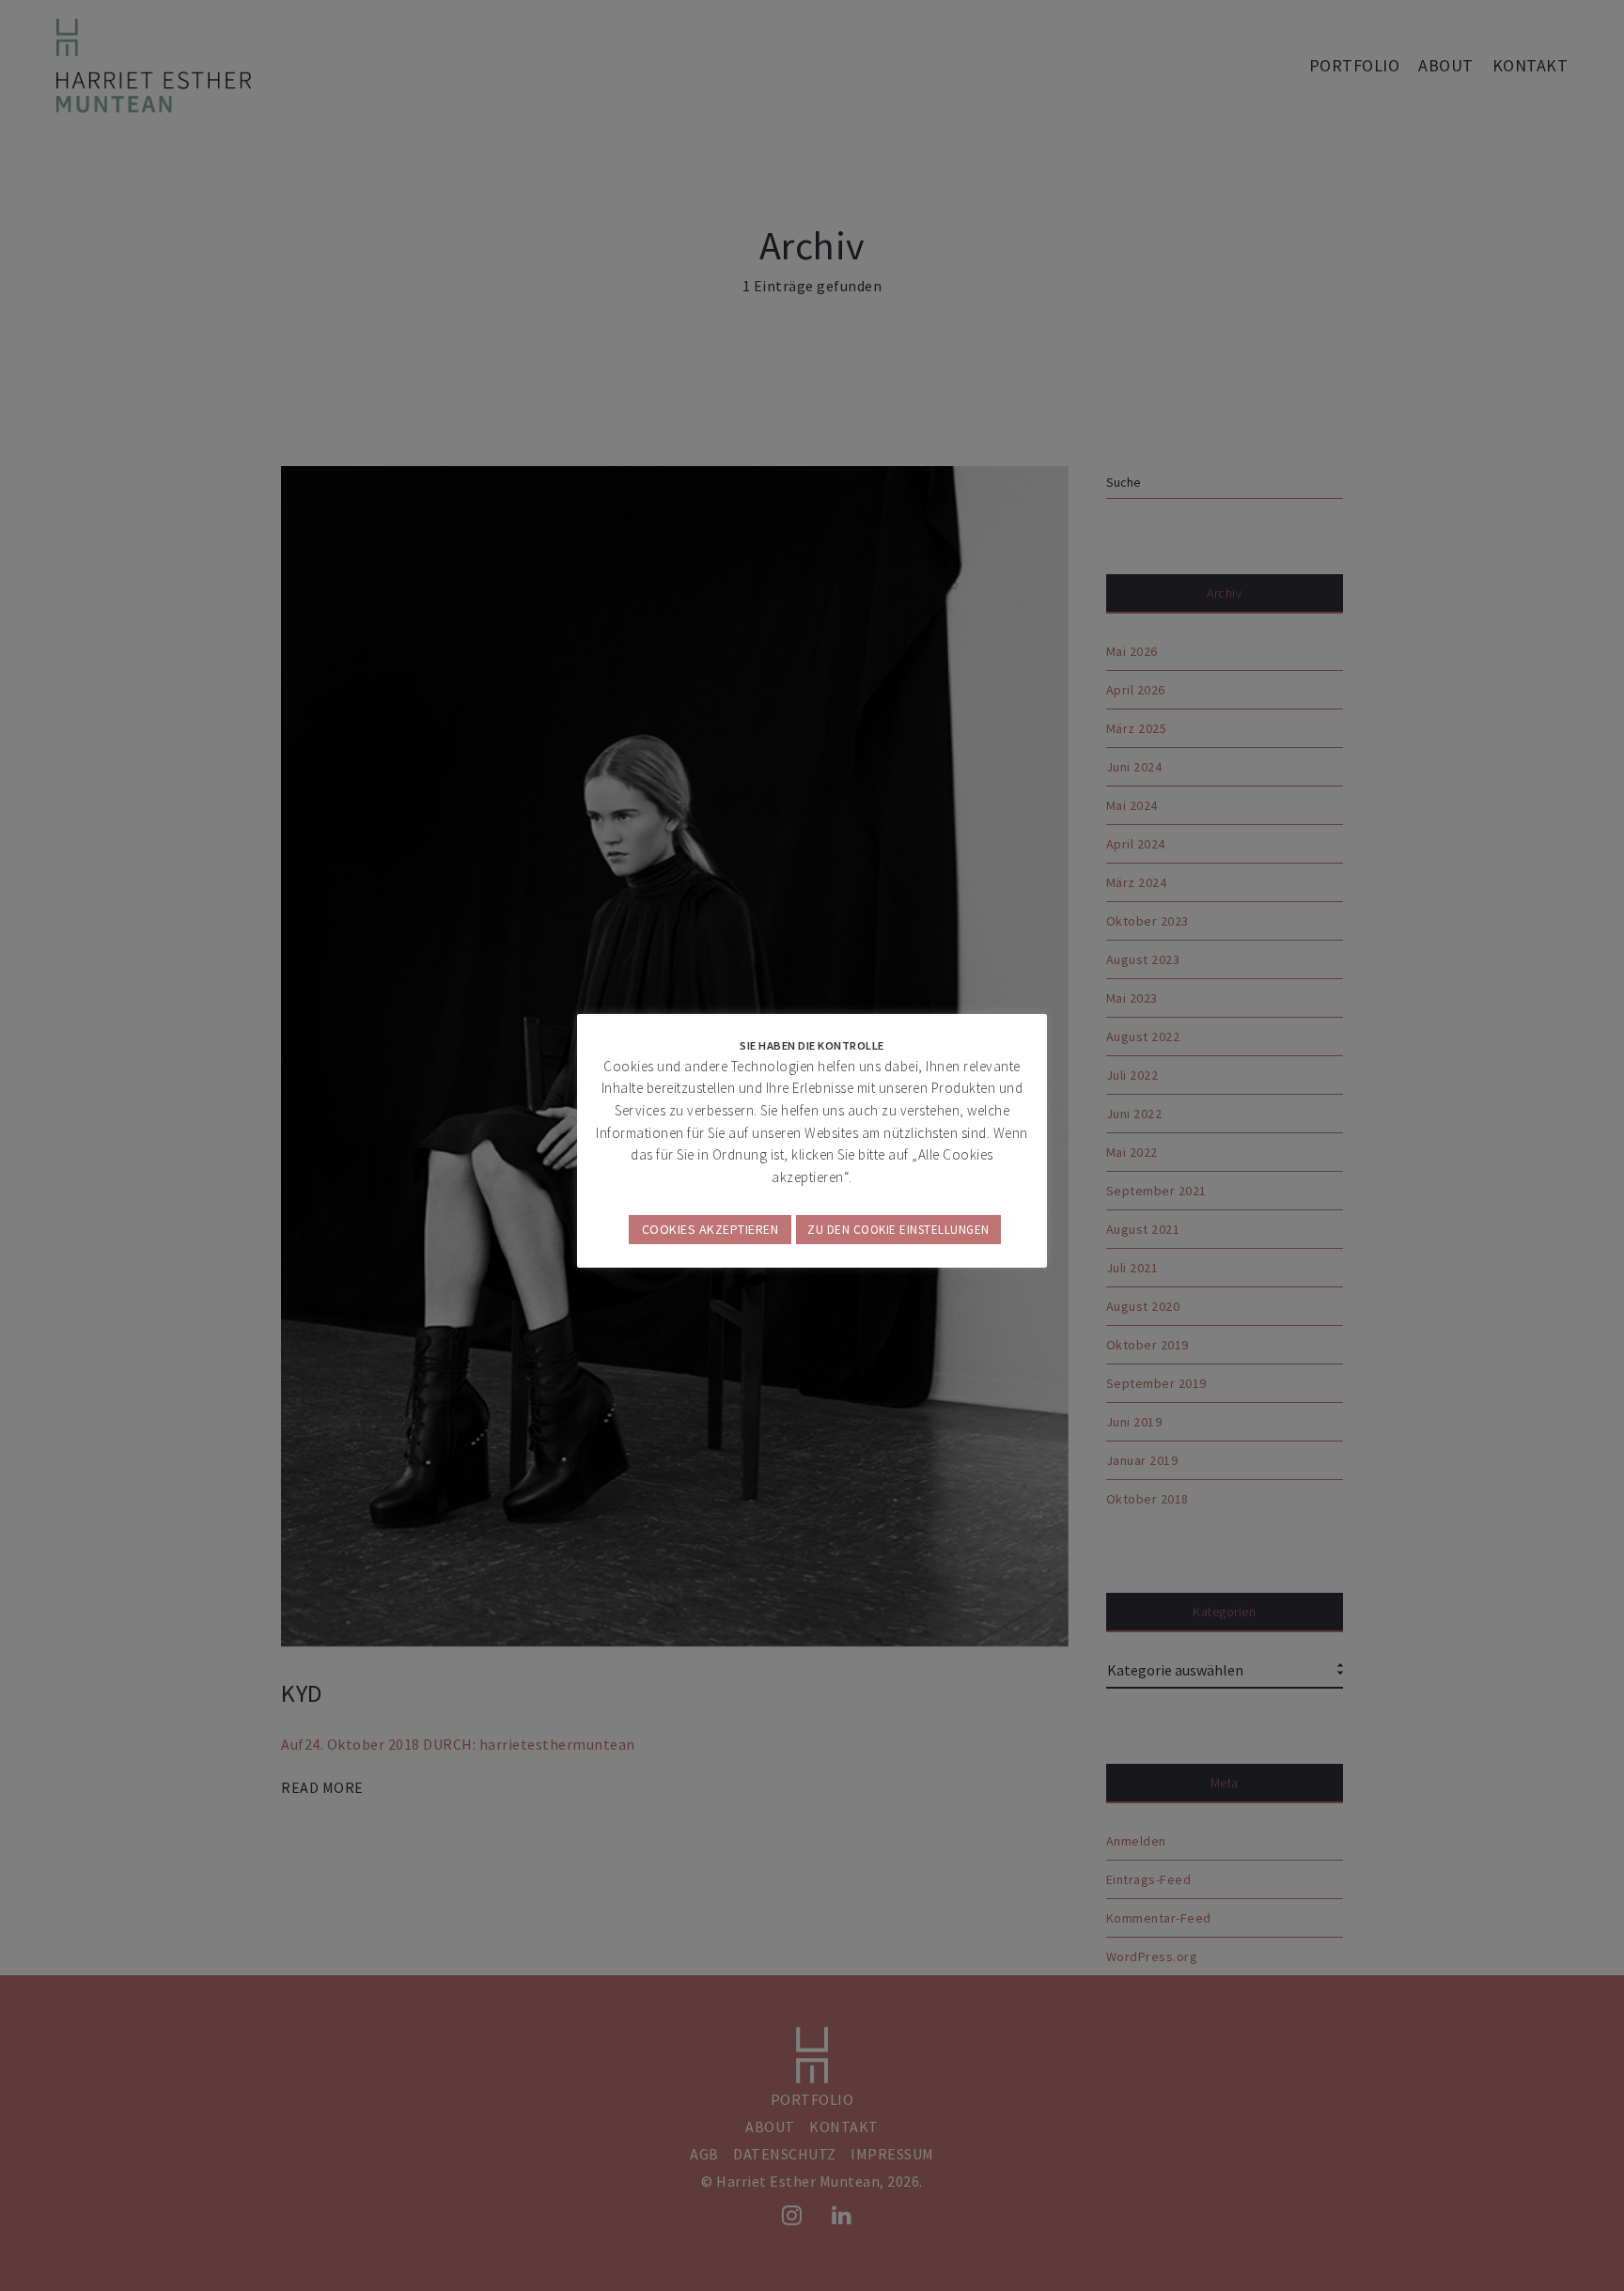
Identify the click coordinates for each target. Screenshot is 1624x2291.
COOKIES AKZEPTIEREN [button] (710, 1229)
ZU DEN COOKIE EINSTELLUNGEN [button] (898, 1230)
